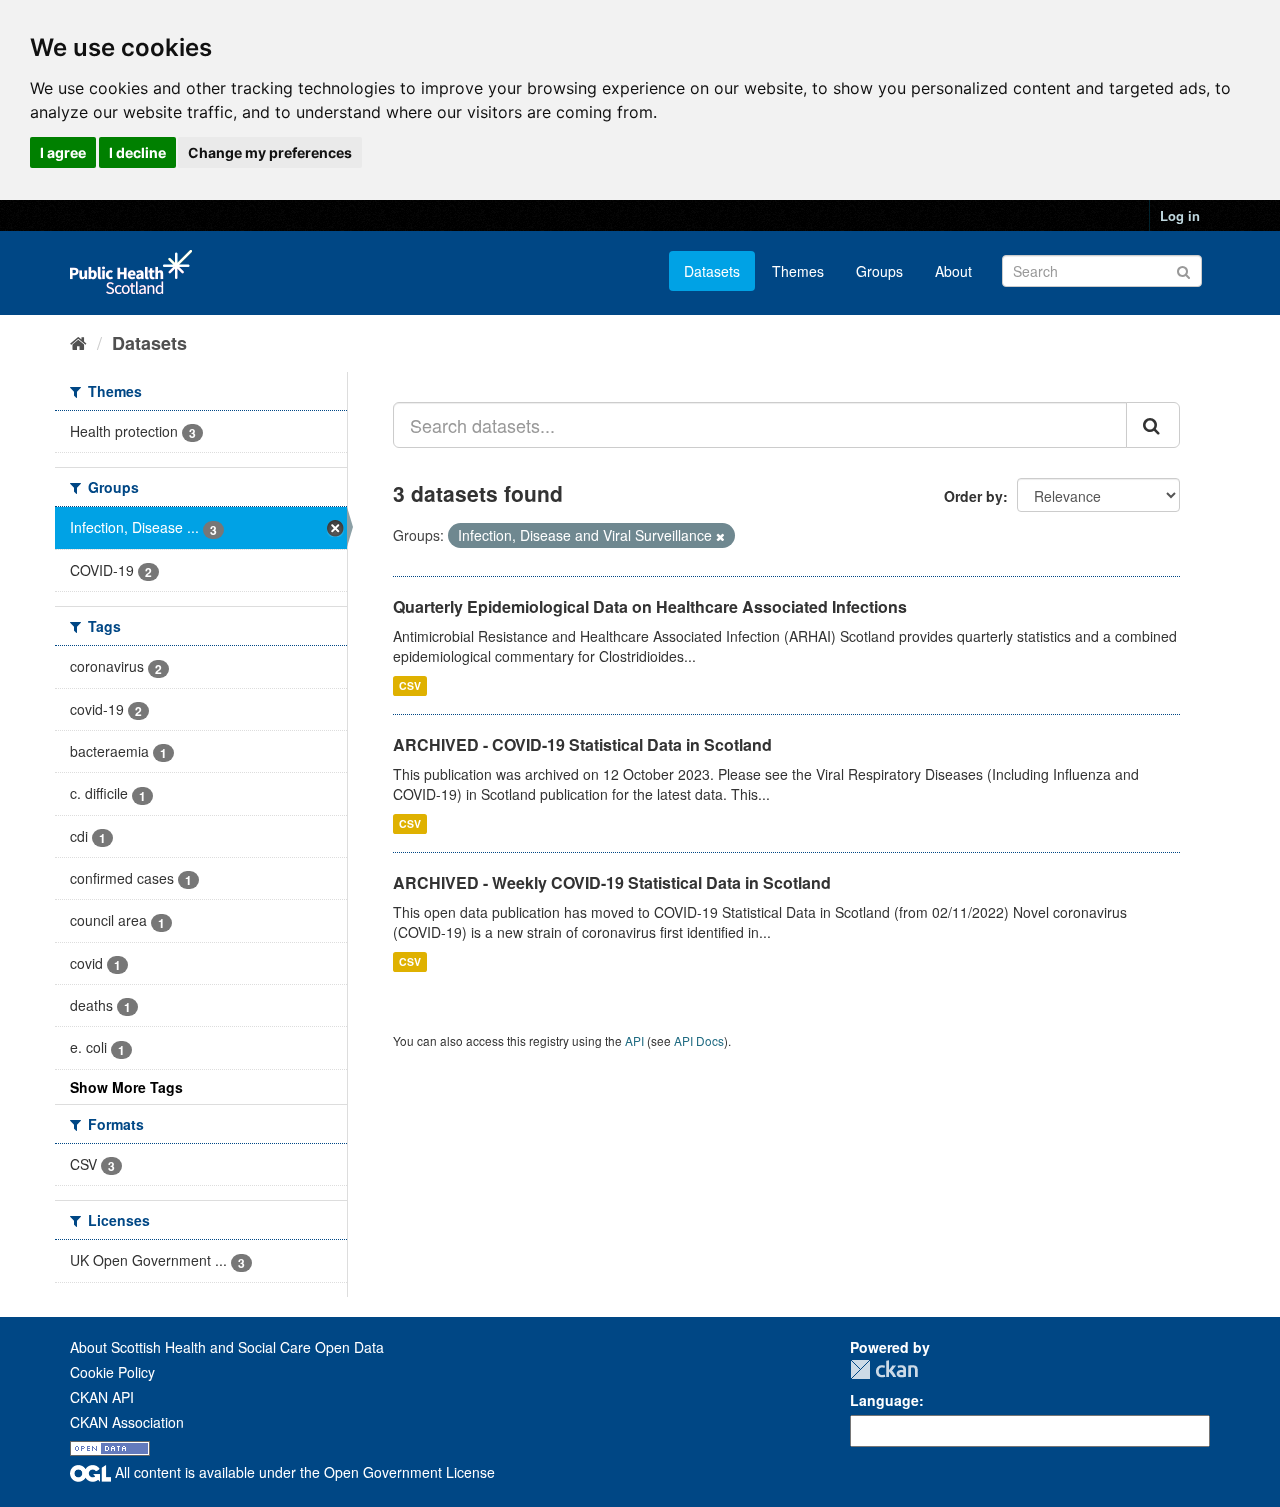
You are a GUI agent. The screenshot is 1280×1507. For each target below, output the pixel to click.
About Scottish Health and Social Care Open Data (227, 1347)
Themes (798, 271)
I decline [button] (137, 152)
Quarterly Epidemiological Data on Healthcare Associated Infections (650, 606)
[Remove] (720, 536)
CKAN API (102, 1397)
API (634, 1040)
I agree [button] (63, 152)
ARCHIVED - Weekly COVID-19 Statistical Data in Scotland (612, 882)
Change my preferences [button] (270, 152)
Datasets (712, 271)
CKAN (884, 1369)
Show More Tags (126, 1087)
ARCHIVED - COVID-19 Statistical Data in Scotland (582, 744)
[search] (1153, 425)
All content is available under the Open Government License (303, 1472)
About (953, 271)
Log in (1180, 215)
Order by (973, 496)
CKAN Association (127, 1422)
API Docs (699, 1040)
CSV (410, 685)
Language (884, 1400)
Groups (879, 271)
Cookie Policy (112, 1372)
